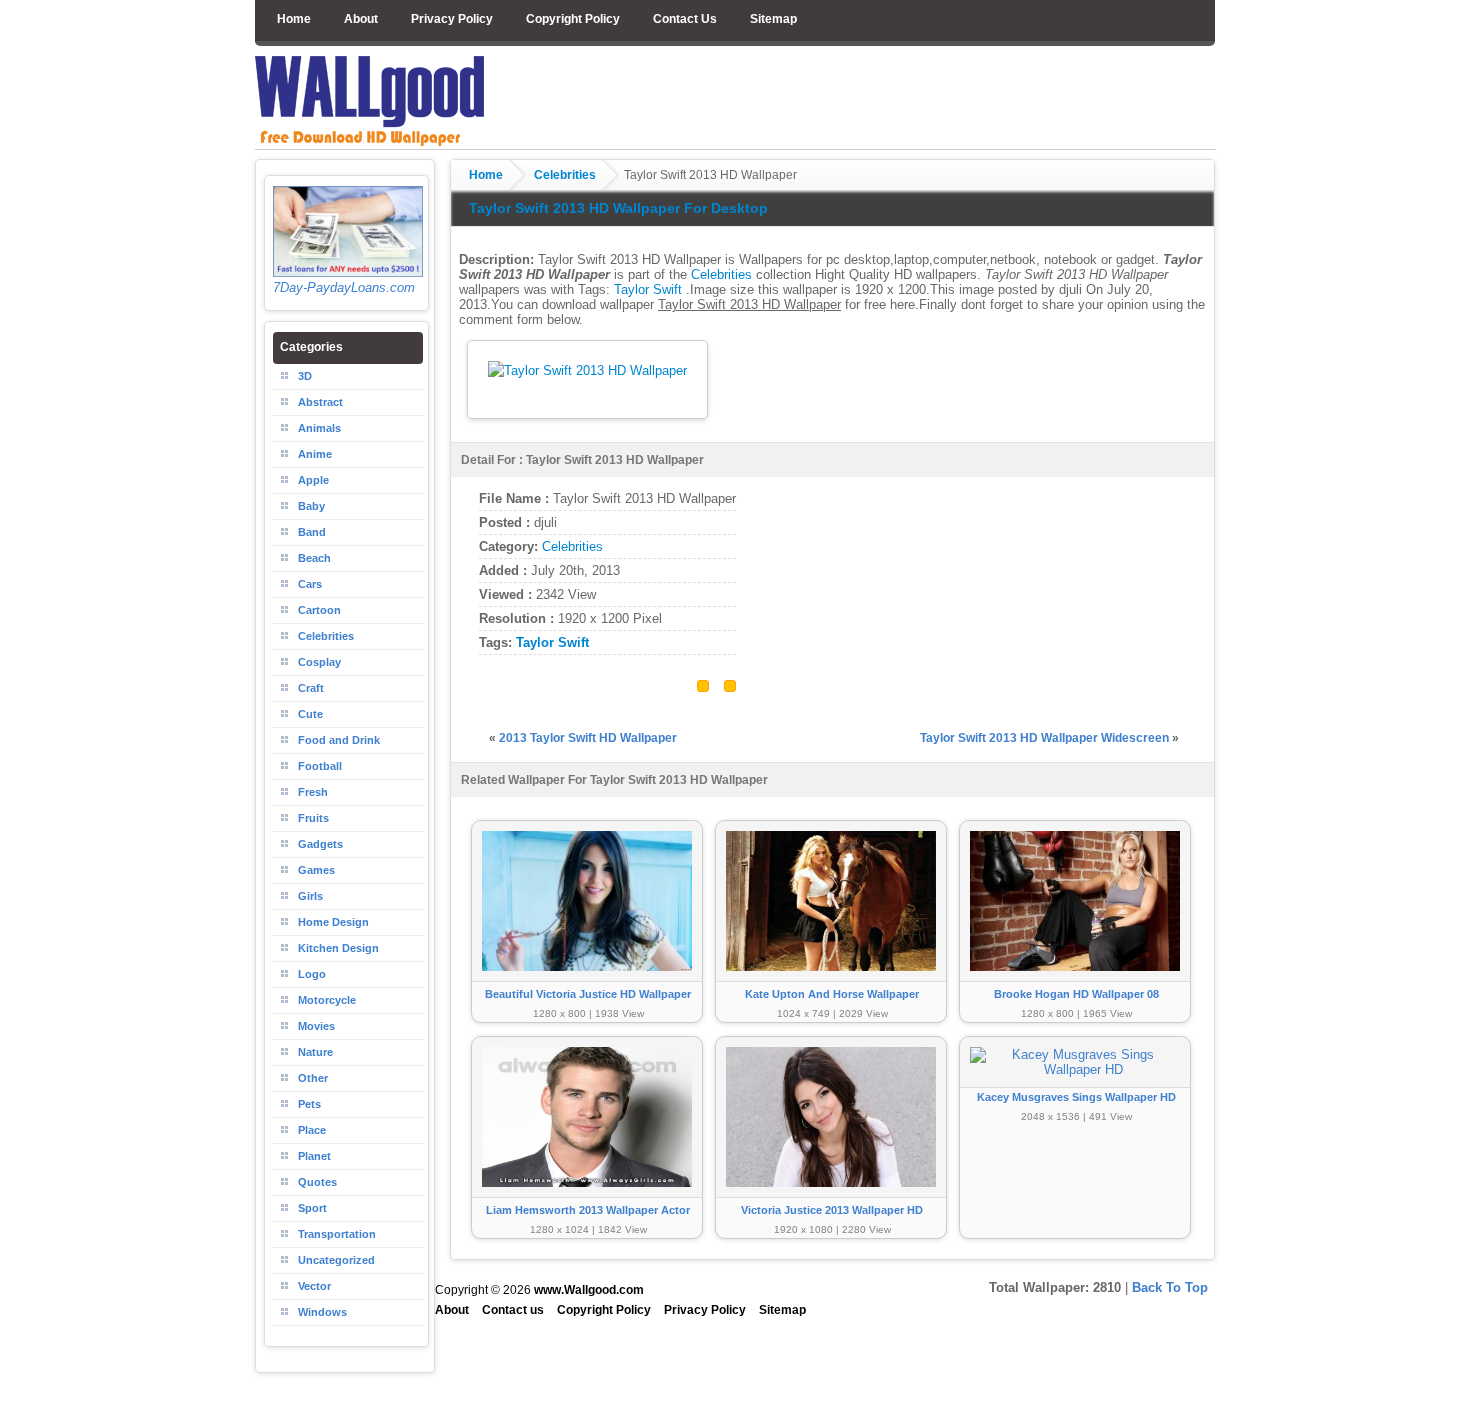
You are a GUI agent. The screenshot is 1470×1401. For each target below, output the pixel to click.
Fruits (313, 818)
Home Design (333, 922)
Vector (314, 1286)
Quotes (317, 1182)
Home (294, 19)
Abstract (320, 402)
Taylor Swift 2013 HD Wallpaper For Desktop (618, 208)
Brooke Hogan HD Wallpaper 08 (1076, 994)
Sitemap (773, 19)
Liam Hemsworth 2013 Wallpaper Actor (588, 1210)
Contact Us (685, 19)
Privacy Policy (452, 19)
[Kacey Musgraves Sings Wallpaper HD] (1075, 1069)
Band (312, 532)
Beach (314, 558)
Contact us (513, 1310)
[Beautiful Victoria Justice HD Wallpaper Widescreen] (587, 980)
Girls (310, 896)
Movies (316, 1026)
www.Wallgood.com (589, 1290)
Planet (314, 1156)
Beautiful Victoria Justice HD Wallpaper (588, 994)
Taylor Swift (648, 289)
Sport (312, 1208)
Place (312, 1130)
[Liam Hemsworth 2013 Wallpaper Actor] (587, 1196)
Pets (309, 1104)
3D (305, 376)
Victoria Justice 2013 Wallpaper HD (832, 1210)
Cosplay (319, 662)
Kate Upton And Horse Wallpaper (832, 994)
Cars (310, 584)
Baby (311, 506)
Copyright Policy (573, 19)
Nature (315, 1052)
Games (316, 870)
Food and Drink (339, 740)
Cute (310, 714)
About (361, 19)
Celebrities (565, 175)
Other (313, 1078)
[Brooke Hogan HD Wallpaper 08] (1075, 980)
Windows (322, 1312)
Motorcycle (327, 1000)
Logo (312, 974)
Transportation (337, 1234)
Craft (311, 688)
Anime (315, 454)
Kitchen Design (338, 948)
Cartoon (319, 610)
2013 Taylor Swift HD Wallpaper (588, 738)
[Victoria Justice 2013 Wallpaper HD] (831, 1196)
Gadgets (320, 844)
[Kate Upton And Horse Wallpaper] (831, 980)
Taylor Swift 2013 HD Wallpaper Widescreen (1044, 738)
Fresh (313, 792)
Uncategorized (336, 1260)
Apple (313, 480)
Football (320, 766)
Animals (319, 428)
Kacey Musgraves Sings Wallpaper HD (1076, 1097)
